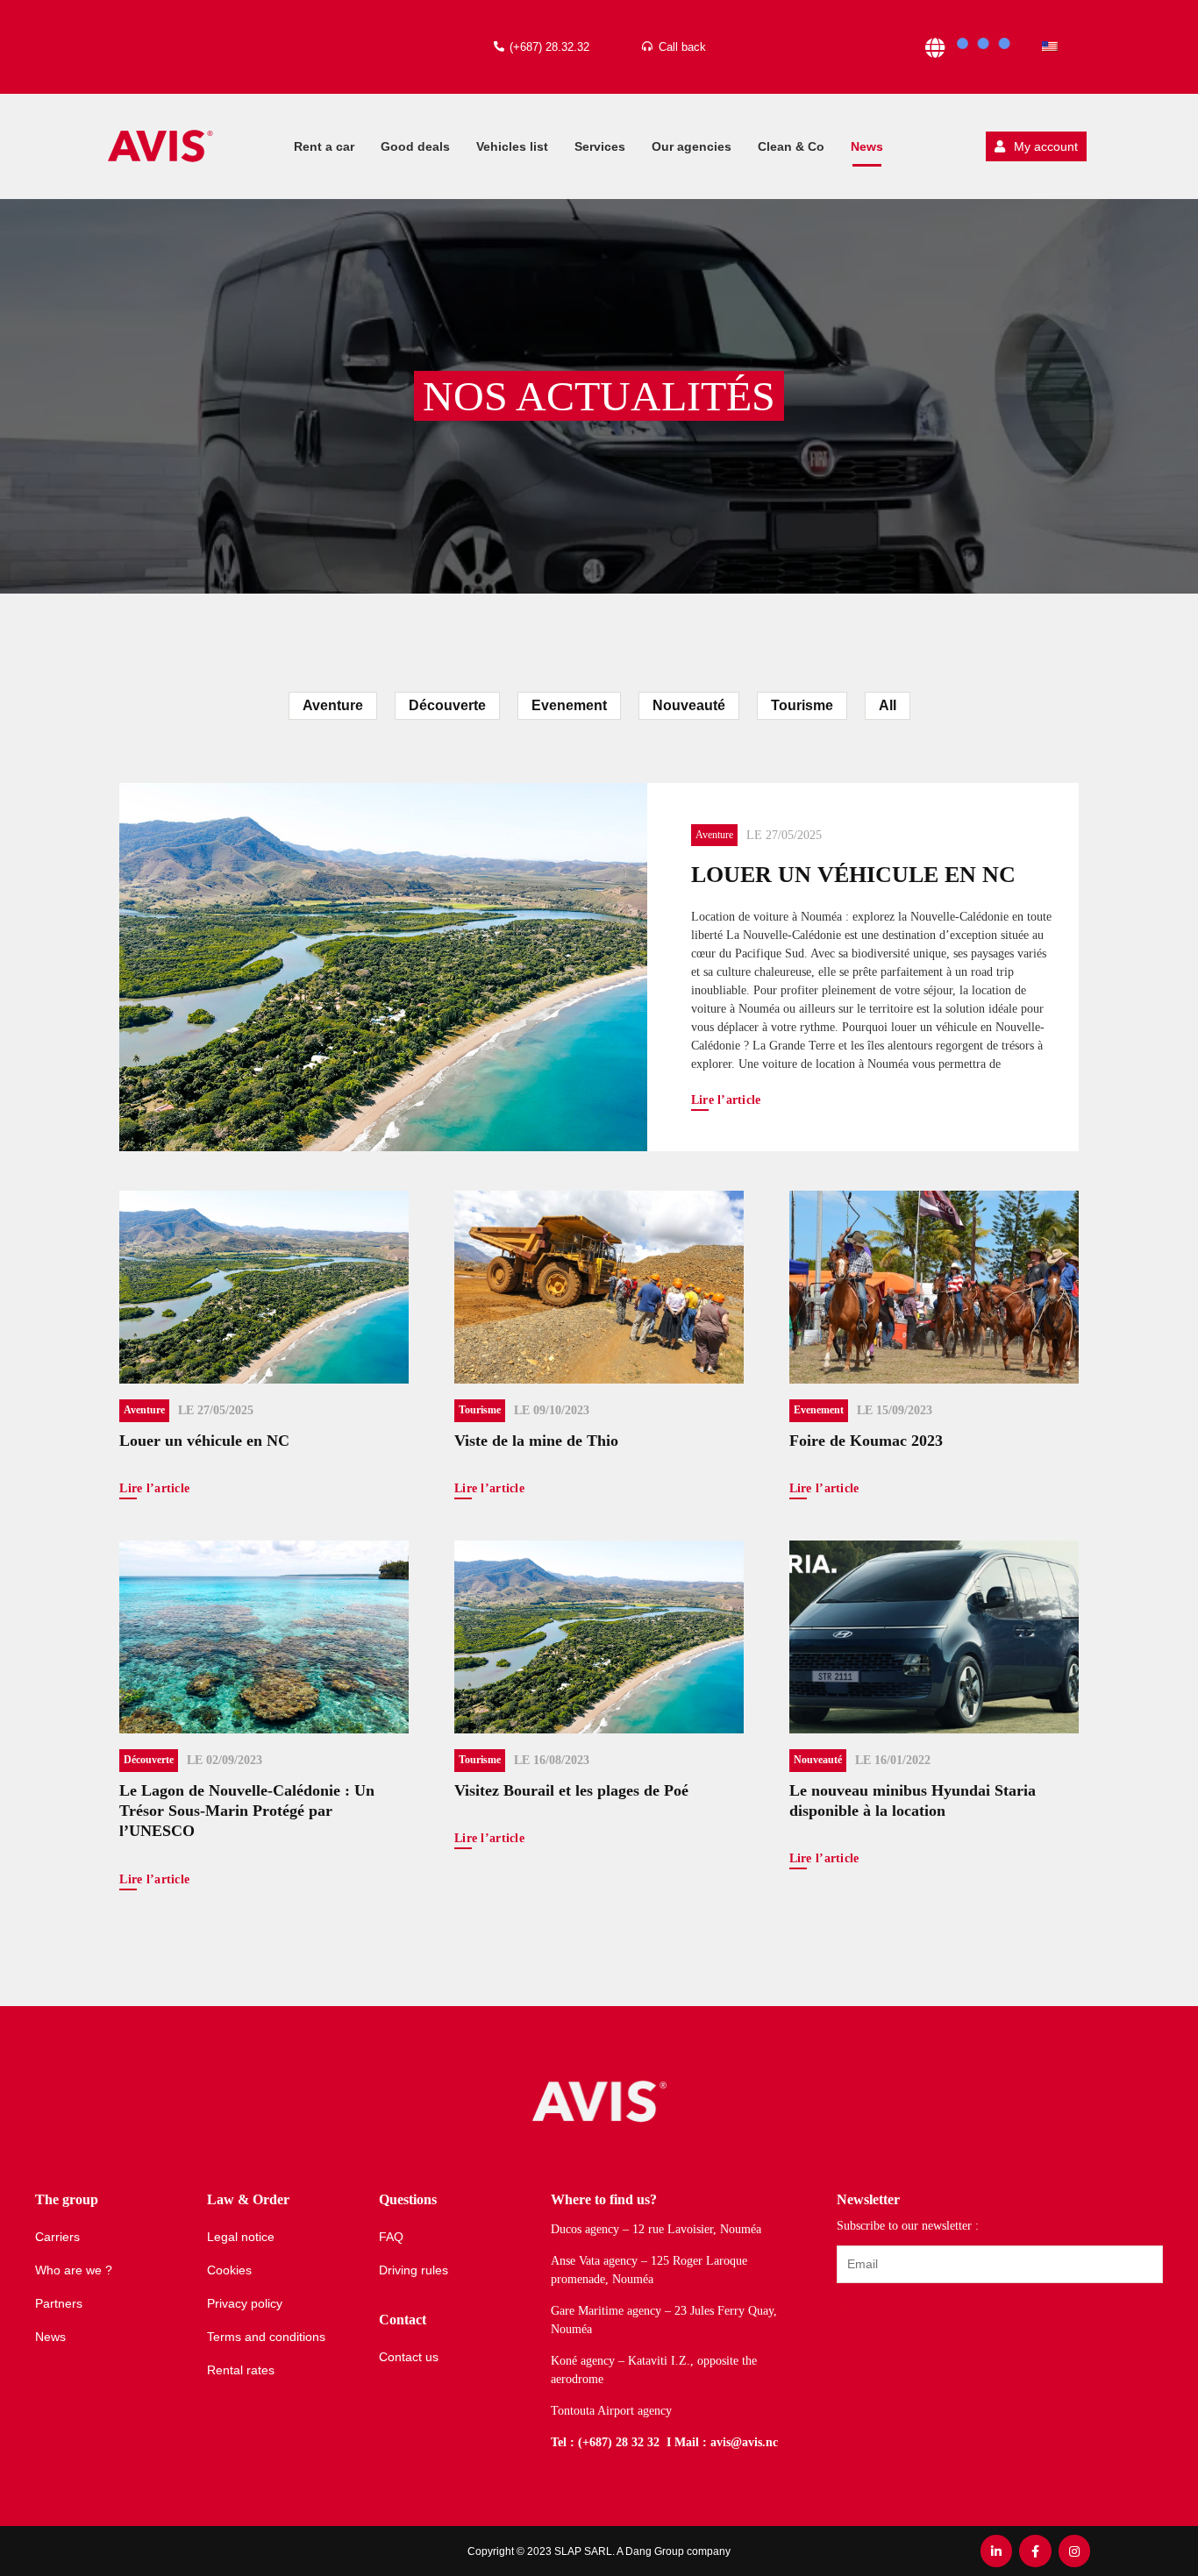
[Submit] (845, 2309)
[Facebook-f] (1035, 2551)
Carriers (57, 2237)
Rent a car (324, 146)
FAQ (391, 2237)
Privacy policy (245, 2303)
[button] (1036, 146)
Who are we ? (74, 2270)
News (867, 146)
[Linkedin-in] (996, 2551)
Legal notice (241, 2237)
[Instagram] (1074, 2551)
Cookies (229, 2270)
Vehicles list (512, 146)
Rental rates (241, 2370)
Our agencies (692, 146)
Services (600, 146)
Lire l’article (726, 1100)
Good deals (415, 146)
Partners (59, 2303)
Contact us (409, 2357)
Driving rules (414, 2270)
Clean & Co (791, 146)
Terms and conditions (266, 2337)
